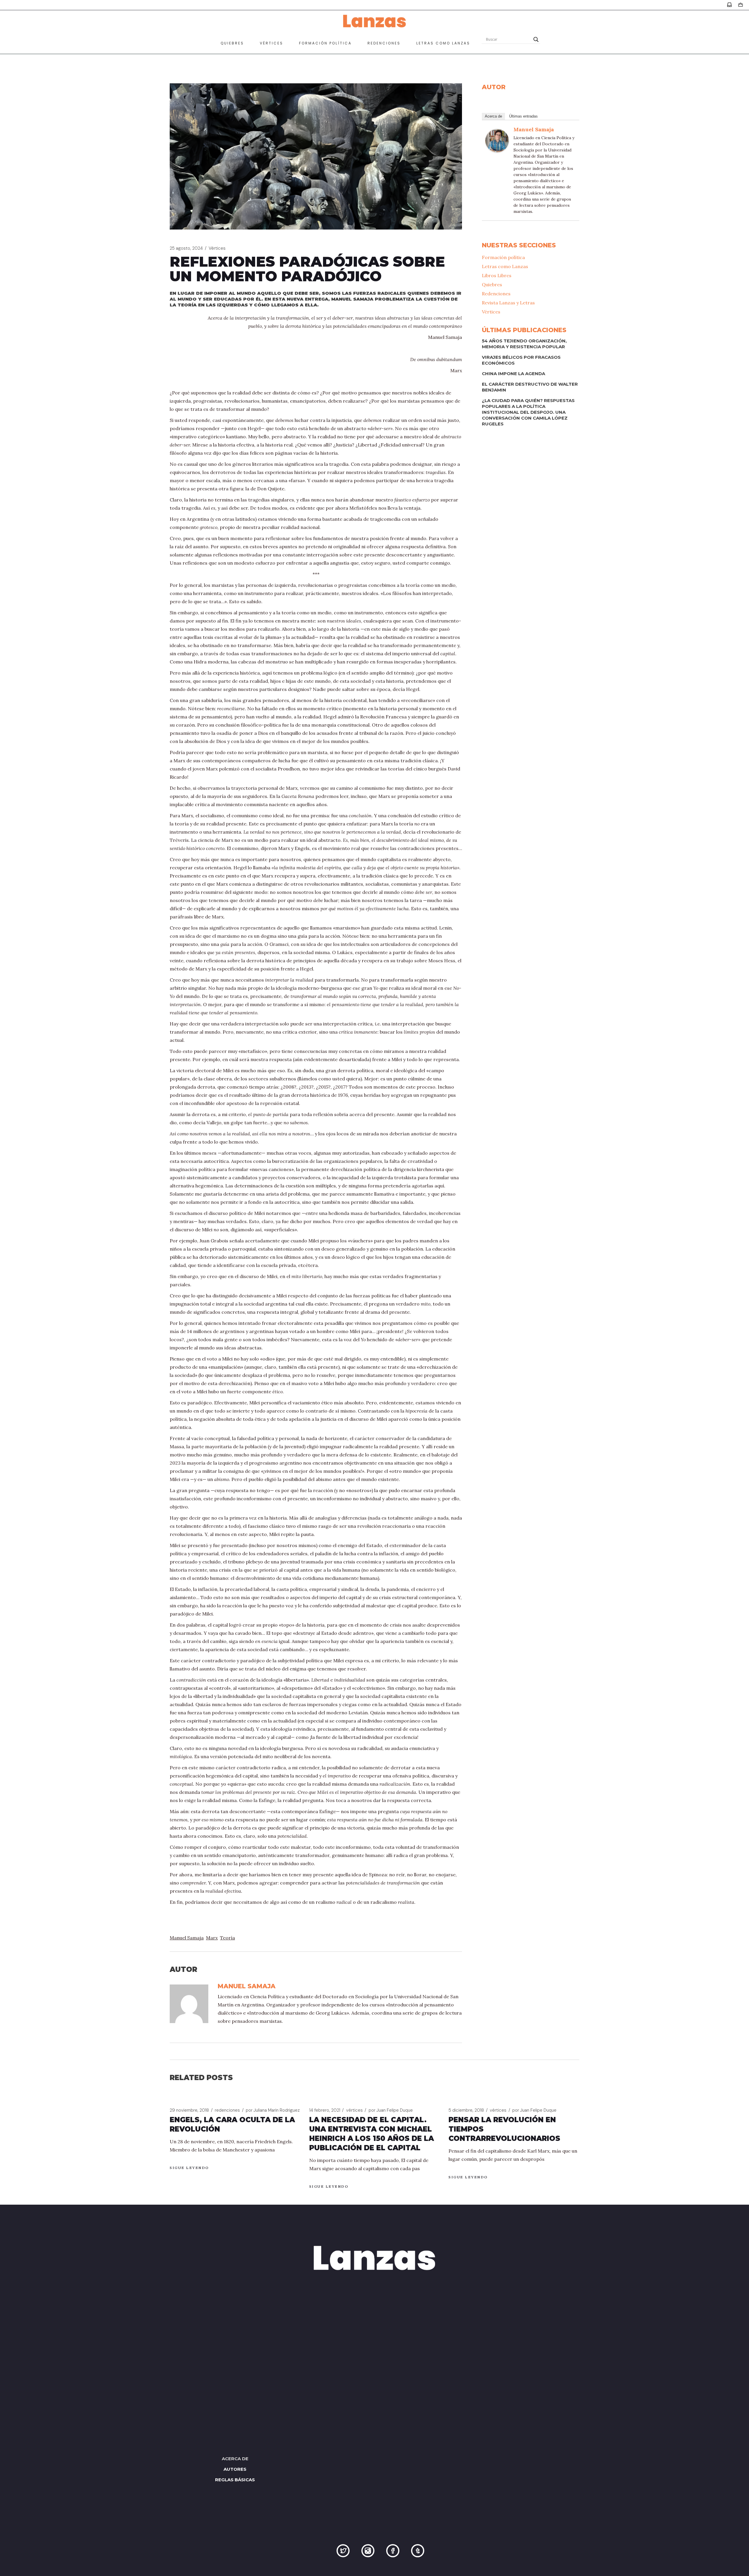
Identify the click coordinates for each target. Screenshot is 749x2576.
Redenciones (496, 294)
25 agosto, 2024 (186, 248)
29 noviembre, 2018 (189, 2110)
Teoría (227, 1938)
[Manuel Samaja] (497, 140)
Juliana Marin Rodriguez (273, 2110)
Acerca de (493, 116)
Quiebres (492, 285)
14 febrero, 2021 (325, 2110)
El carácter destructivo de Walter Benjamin (530, 387)
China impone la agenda (513, 374)
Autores (235, 2469)
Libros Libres (497, 275)
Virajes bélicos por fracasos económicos (521, 360)
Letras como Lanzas (505, 266)
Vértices (217, 248)
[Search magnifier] (536, 39)
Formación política (503, 257)
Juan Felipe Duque (391, 2110)
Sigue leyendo (189, 2168)
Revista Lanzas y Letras (508, 303)
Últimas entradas (523, 116)
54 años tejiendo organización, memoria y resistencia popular (524, 344)
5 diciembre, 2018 (466, 2110)
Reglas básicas (235, 2480)
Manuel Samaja (187, 1938)
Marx (212, 1938)
